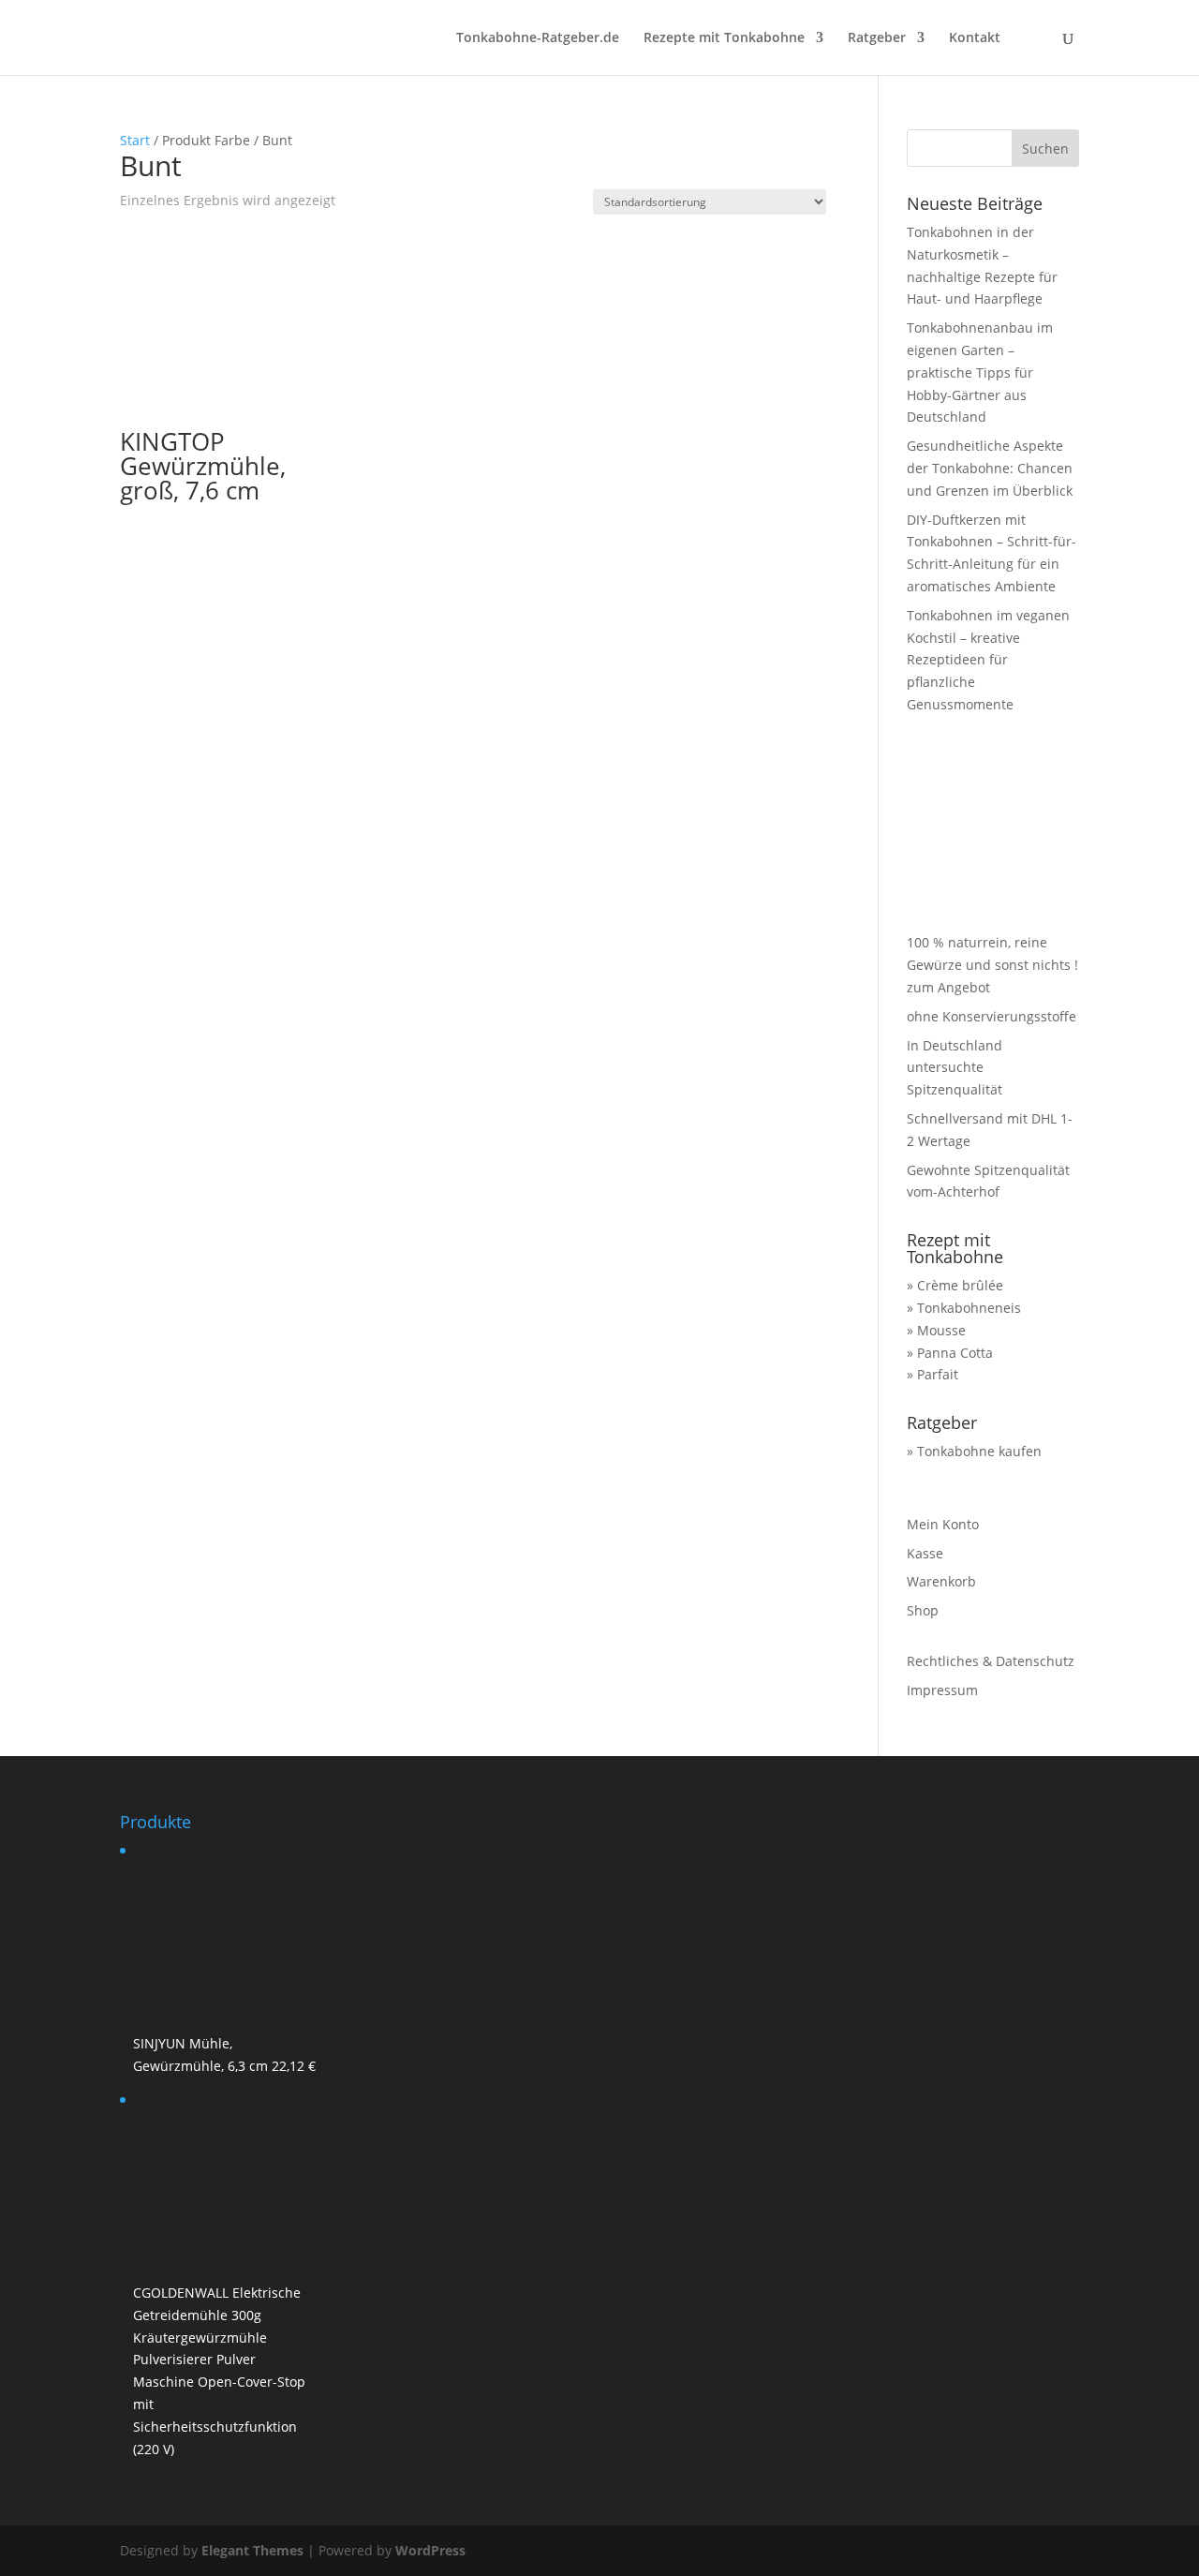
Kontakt (975, 38)
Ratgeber (877, 38)
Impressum (942, 1690)
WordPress (430, 2550)
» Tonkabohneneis (964, 1308)
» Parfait (933, 1374)
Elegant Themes (252, 2550)
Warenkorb (941, 1581)
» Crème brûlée (955, 1285)
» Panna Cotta (950, 1353)
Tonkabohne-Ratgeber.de (538, 38)
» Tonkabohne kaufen (974, 1451)
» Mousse (936, 1330)
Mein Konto (943, 1524)
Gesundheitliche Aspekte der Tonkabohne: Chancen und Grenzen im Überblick (990, 468)
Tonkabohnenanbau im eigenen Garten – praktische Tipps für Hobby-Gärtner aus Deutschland (980, 372)
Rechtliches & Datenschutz (991, 1661)
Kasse (925, 1553)
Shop (923, 1610)
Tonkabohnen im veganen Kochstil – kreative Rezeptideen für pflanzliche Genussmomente (988, 660)
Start (135, 140)
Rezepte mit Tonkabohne (724, 38)
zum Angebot (948, 987)
